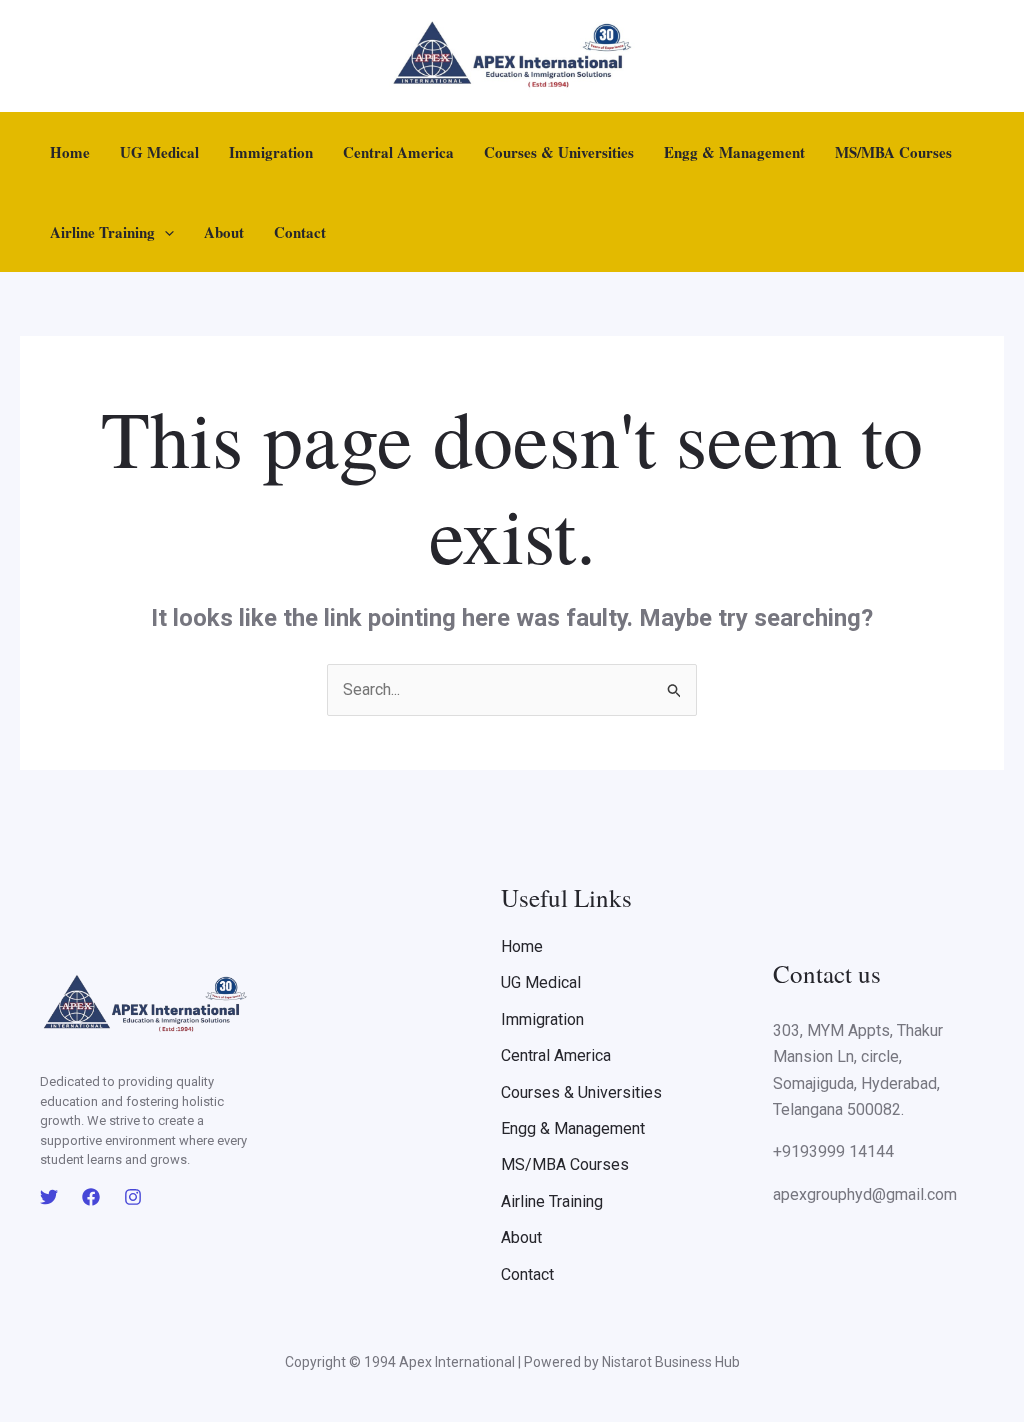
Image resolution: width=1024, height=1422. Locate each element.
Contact (300, 232)
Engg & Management (734, 152)
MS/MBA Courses (893, 152)
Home (70, 152)
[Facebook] (91, 1197)
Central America (398, 152)
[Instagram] (133, 1197)
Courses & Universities (559, 152)
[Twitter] (49, 1197)
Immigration (271, 152)
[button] (164, 232)
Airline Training (102, 232)
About (224, 232)
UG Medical (159, 152)
